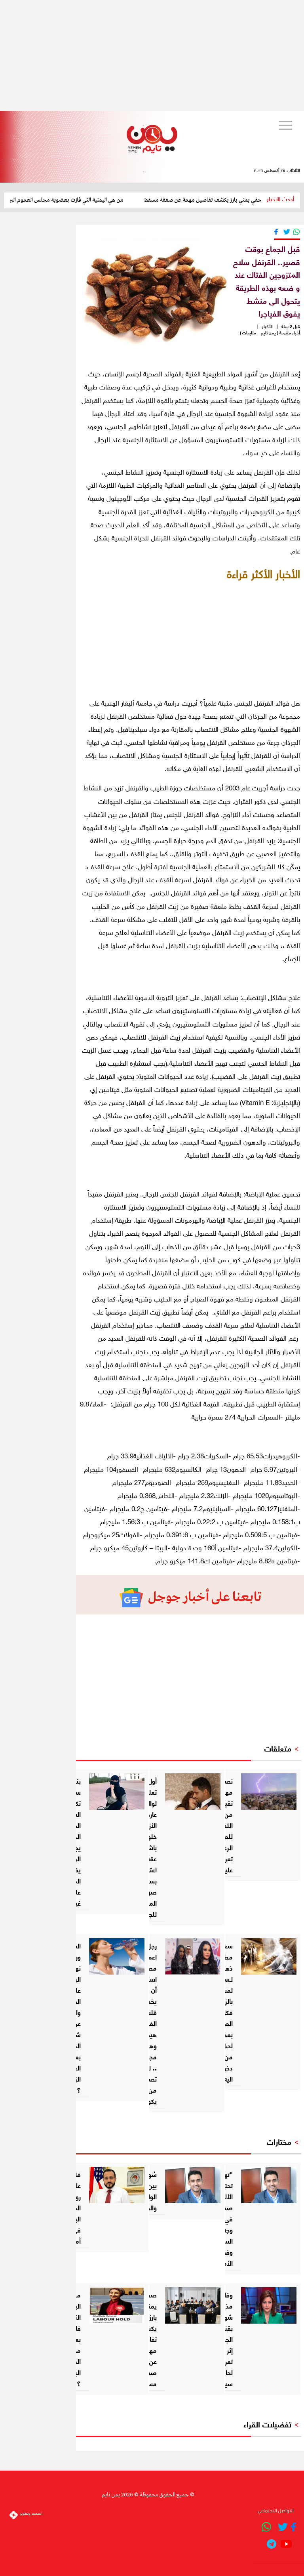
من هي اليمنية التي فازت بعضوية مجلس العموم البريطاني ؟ (82, 200)
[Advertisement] (152, 55)
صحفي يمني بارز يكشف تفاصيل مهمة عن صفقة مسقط (228, 200)
